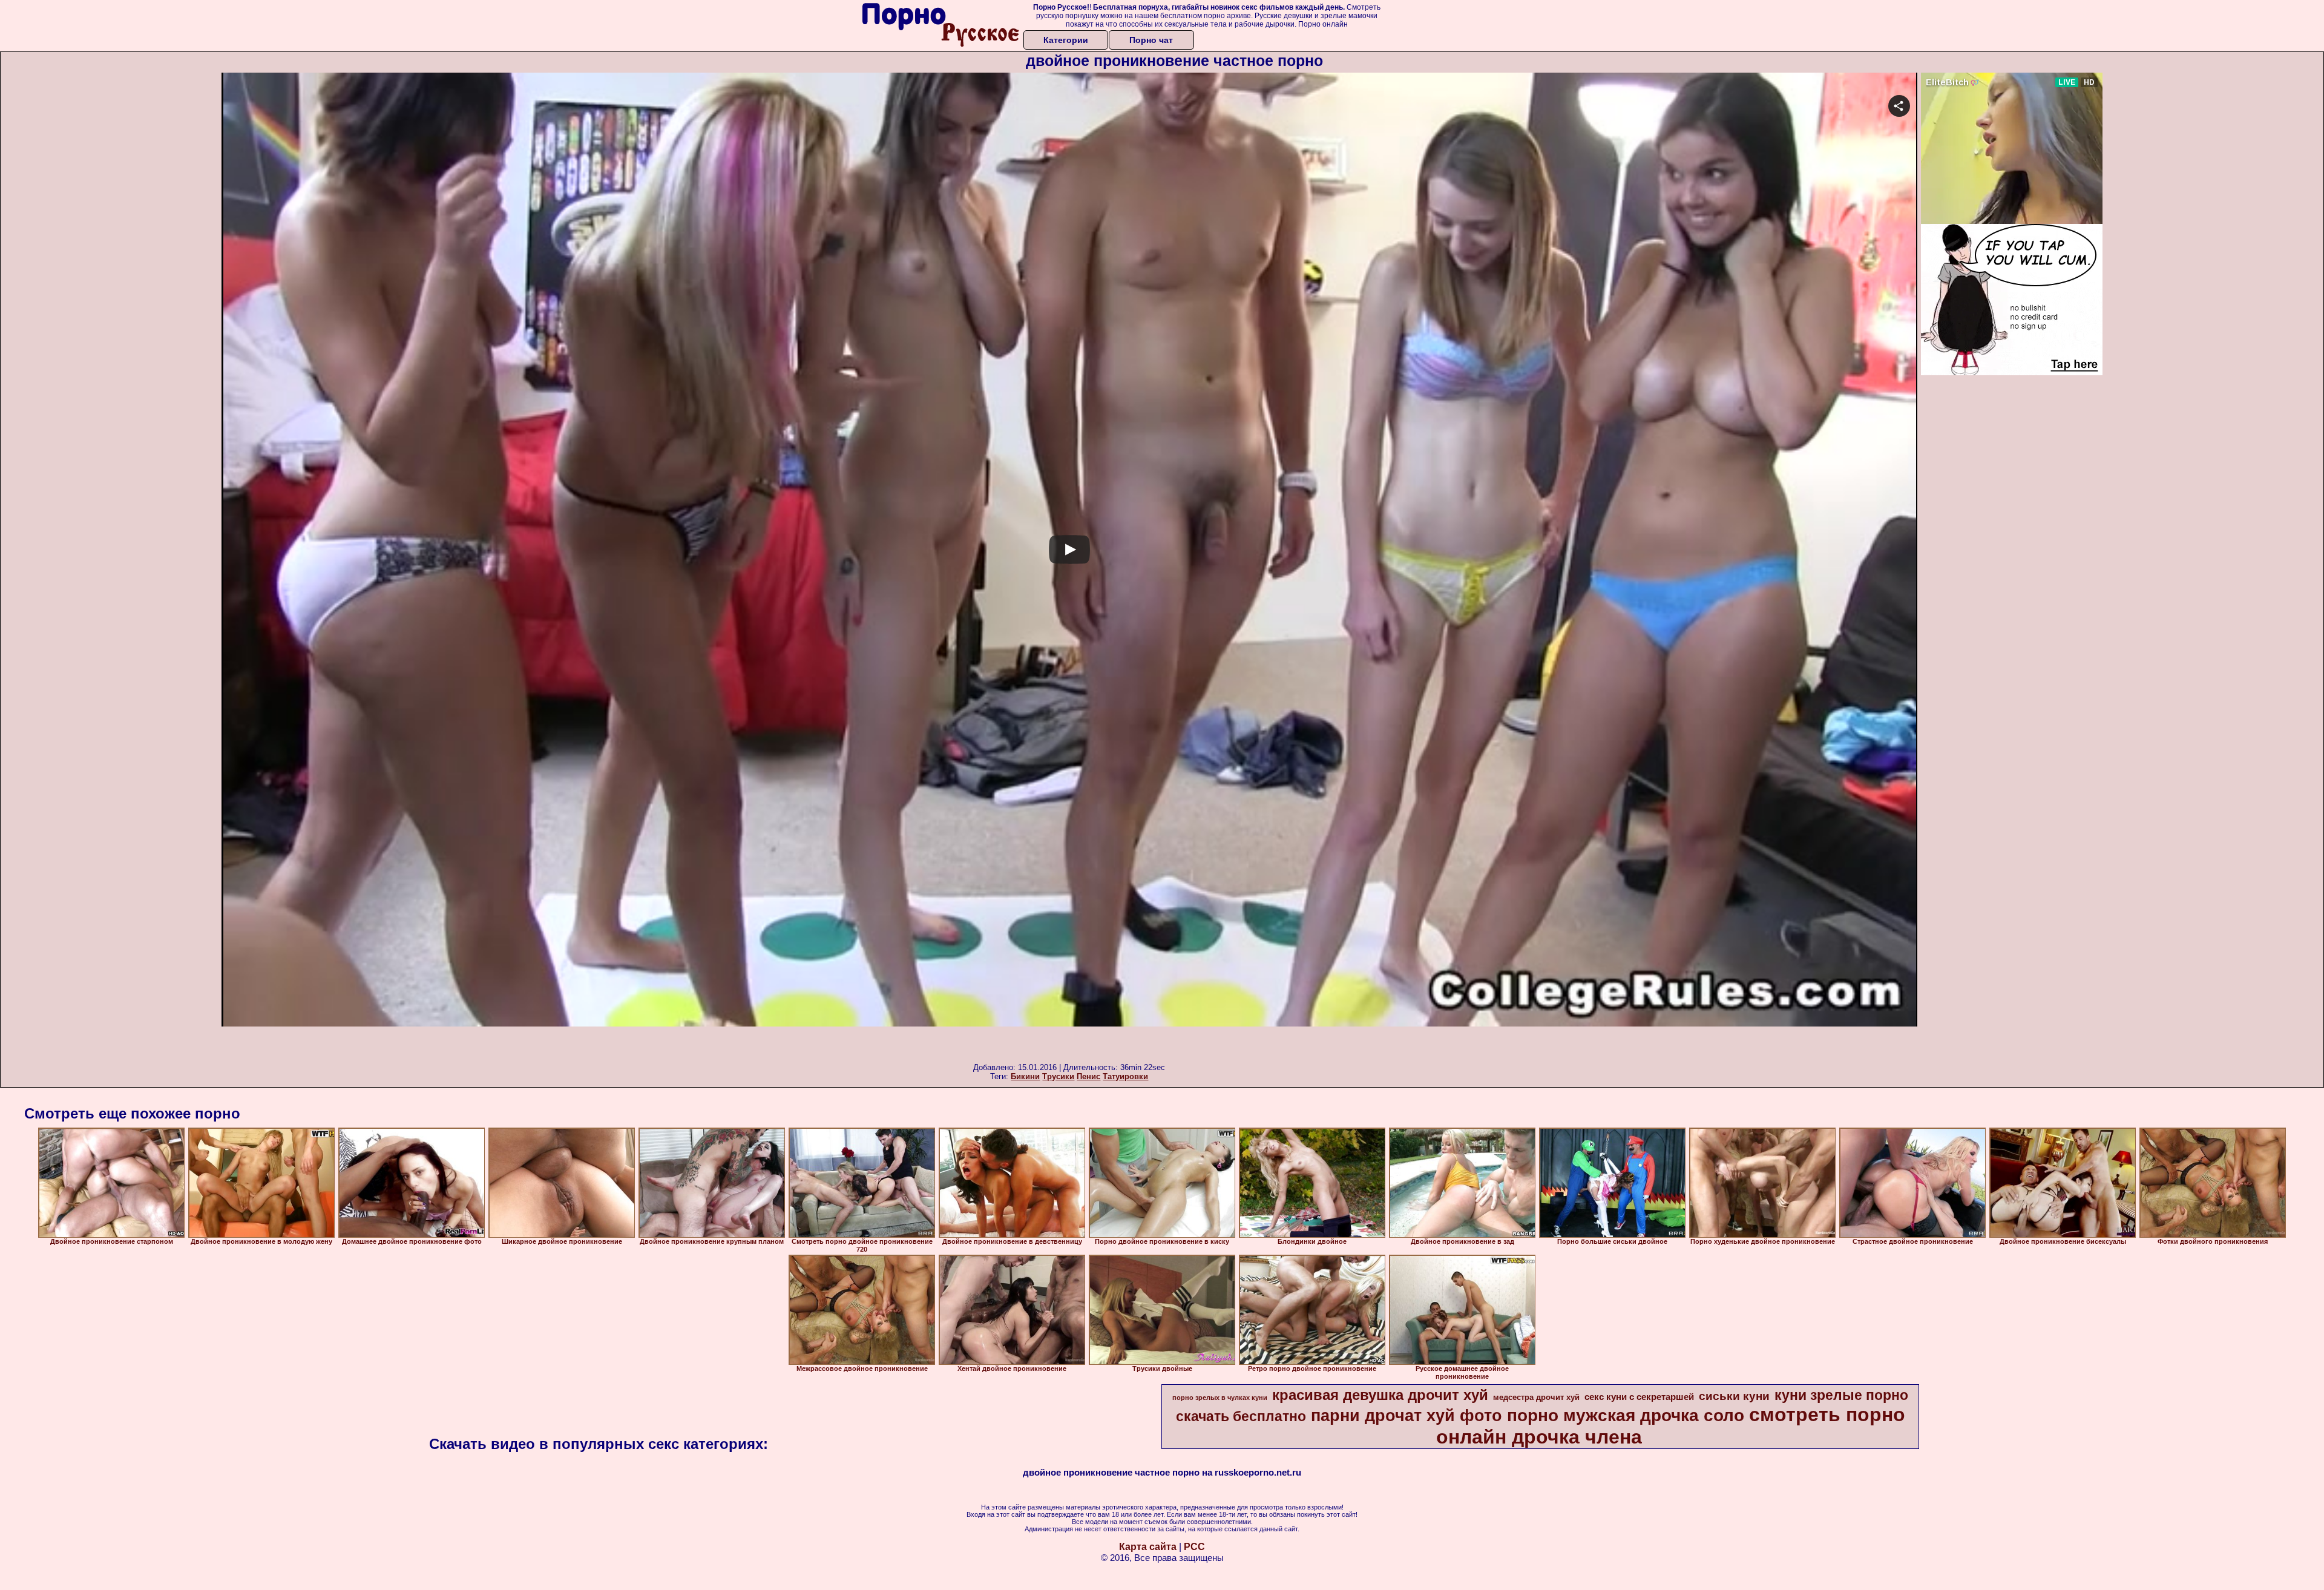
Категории (1066, 40)
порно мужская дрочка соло (1626, 1415)
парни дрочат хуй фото (1407, 1416)
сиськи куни (1734, 1396)
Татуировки (1125, 1076)
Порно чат (1151, 40)
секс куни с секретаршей (1639, 1397)
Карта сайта (1148, 1547)
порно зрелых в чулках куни (1220, 1398)
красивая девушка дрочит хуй (1380, 1395)
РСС (1194, 1547)
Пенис (1088, 1076)
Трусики (1058, 1076)
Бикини (1025, 1076)
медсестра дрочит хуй (1536, 1397)
